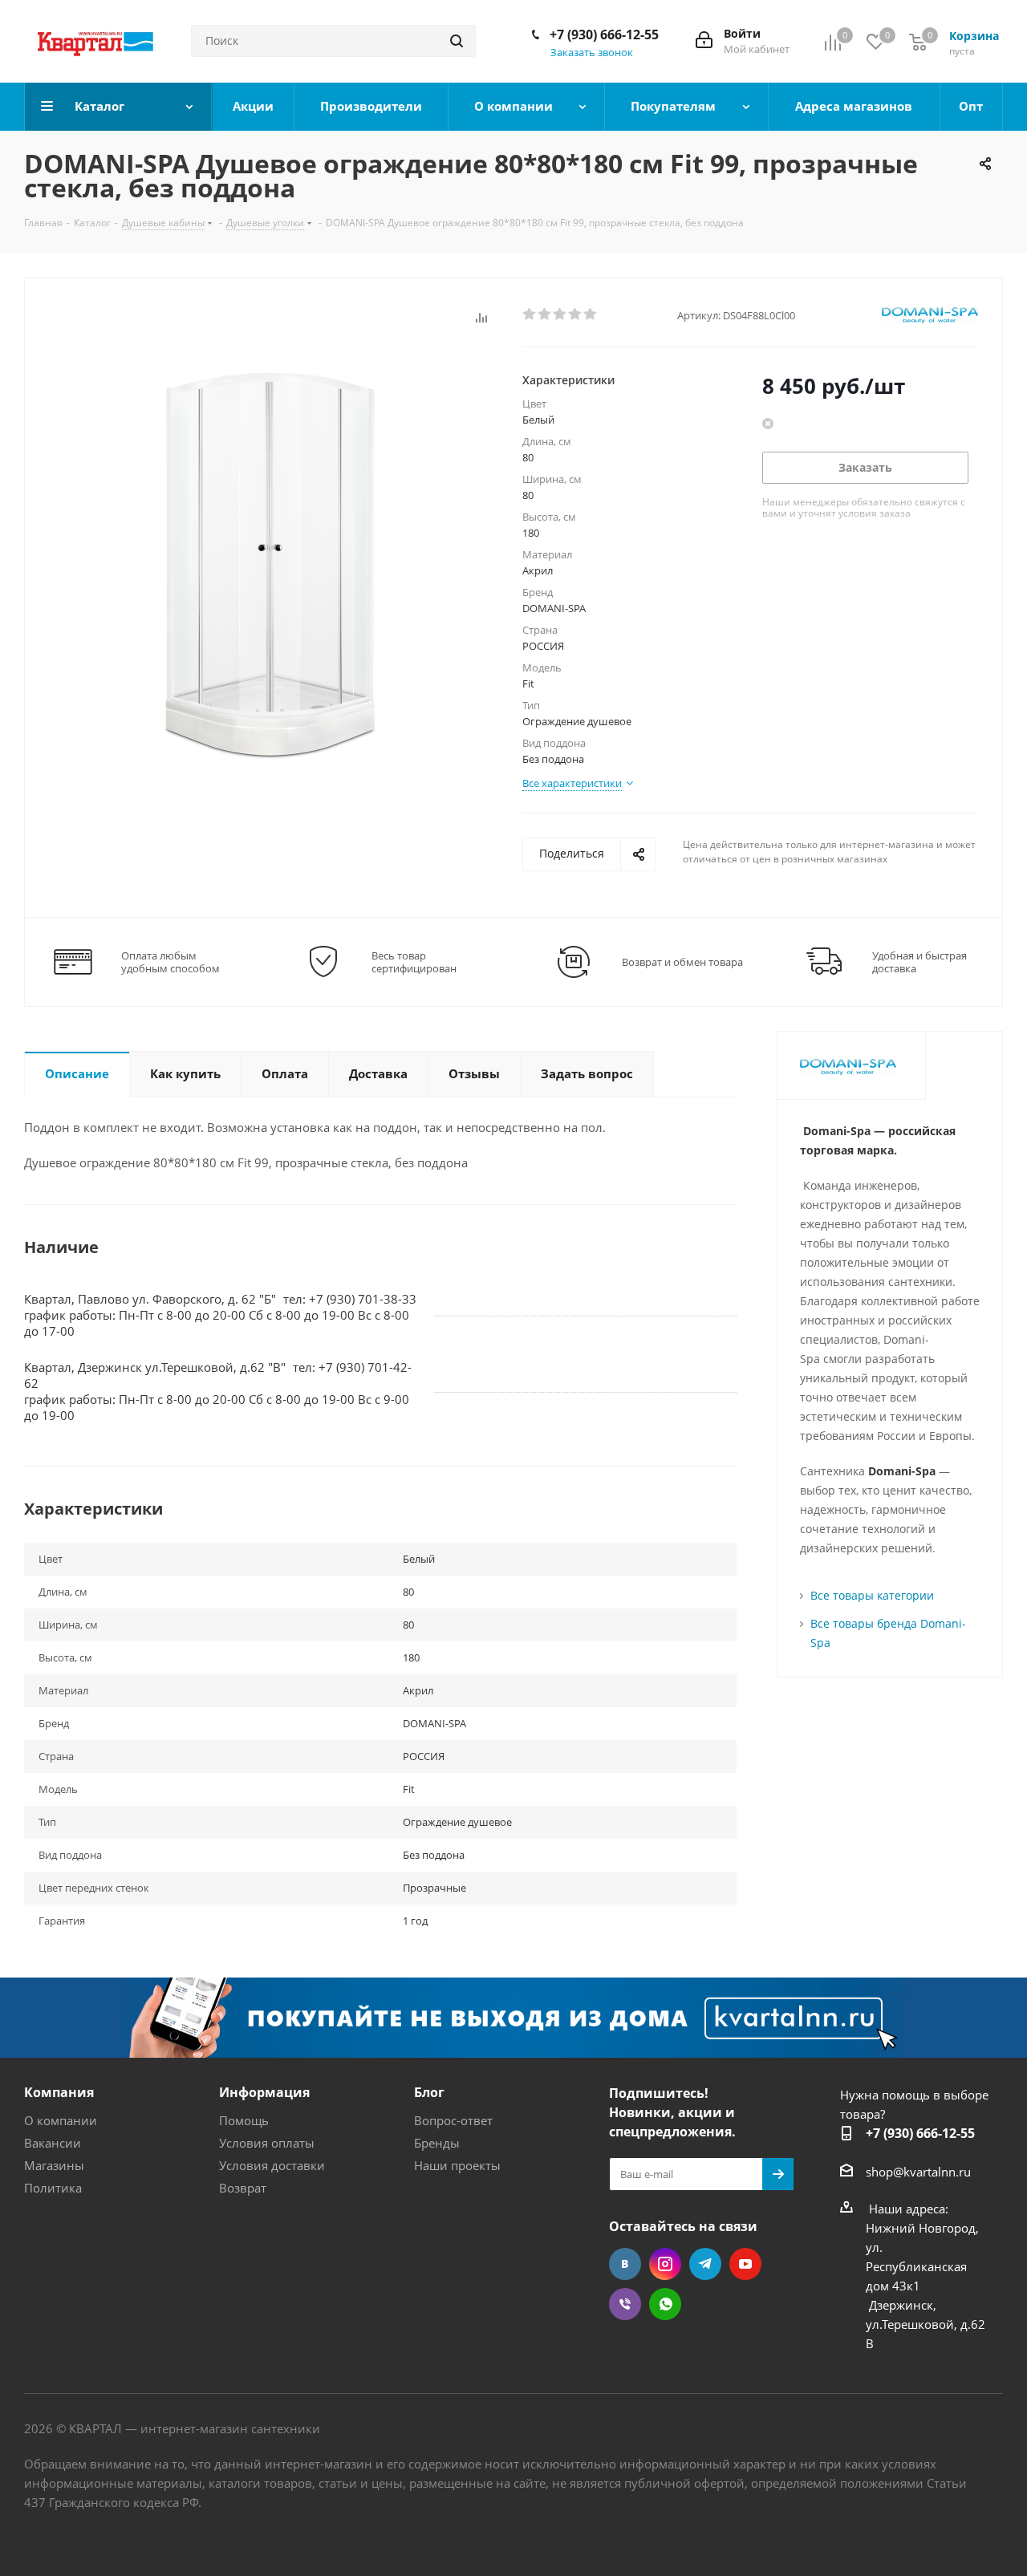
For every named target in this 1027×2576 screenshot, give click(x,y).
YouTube (745, 2264)
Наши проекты (457, 2165)
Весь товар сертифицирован (414, 962)
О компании (61, 2120)
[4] (576, 314)
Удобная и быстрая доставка (919, 962)
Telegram (705, 2264)
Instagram (665, 2264)
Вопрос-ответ (453, 2120)
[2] (545, 314)
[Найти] (457, 41)
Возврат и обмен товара (682, 962)
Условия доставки (272, 2165)
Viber (625, 2304)
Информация (264, 2092)
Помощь (244, 2120)
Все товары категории (872, 1595)
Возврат (243, 2188)
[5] (591, 314)
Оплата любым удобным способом (170, 962)
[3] (560, 314)
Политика (53, 2188)
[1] (530, 314)
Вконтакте (625, 2264)
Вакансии (53, 2143)
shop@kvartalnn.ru (918, 2172)
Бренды (437, 2143)
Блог (429, 2092)
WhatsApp (665, 2304)
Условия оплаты (267, 2143)
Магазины (54, 2165)
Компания (59, 2092)
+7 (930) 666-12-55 (604, 34)
